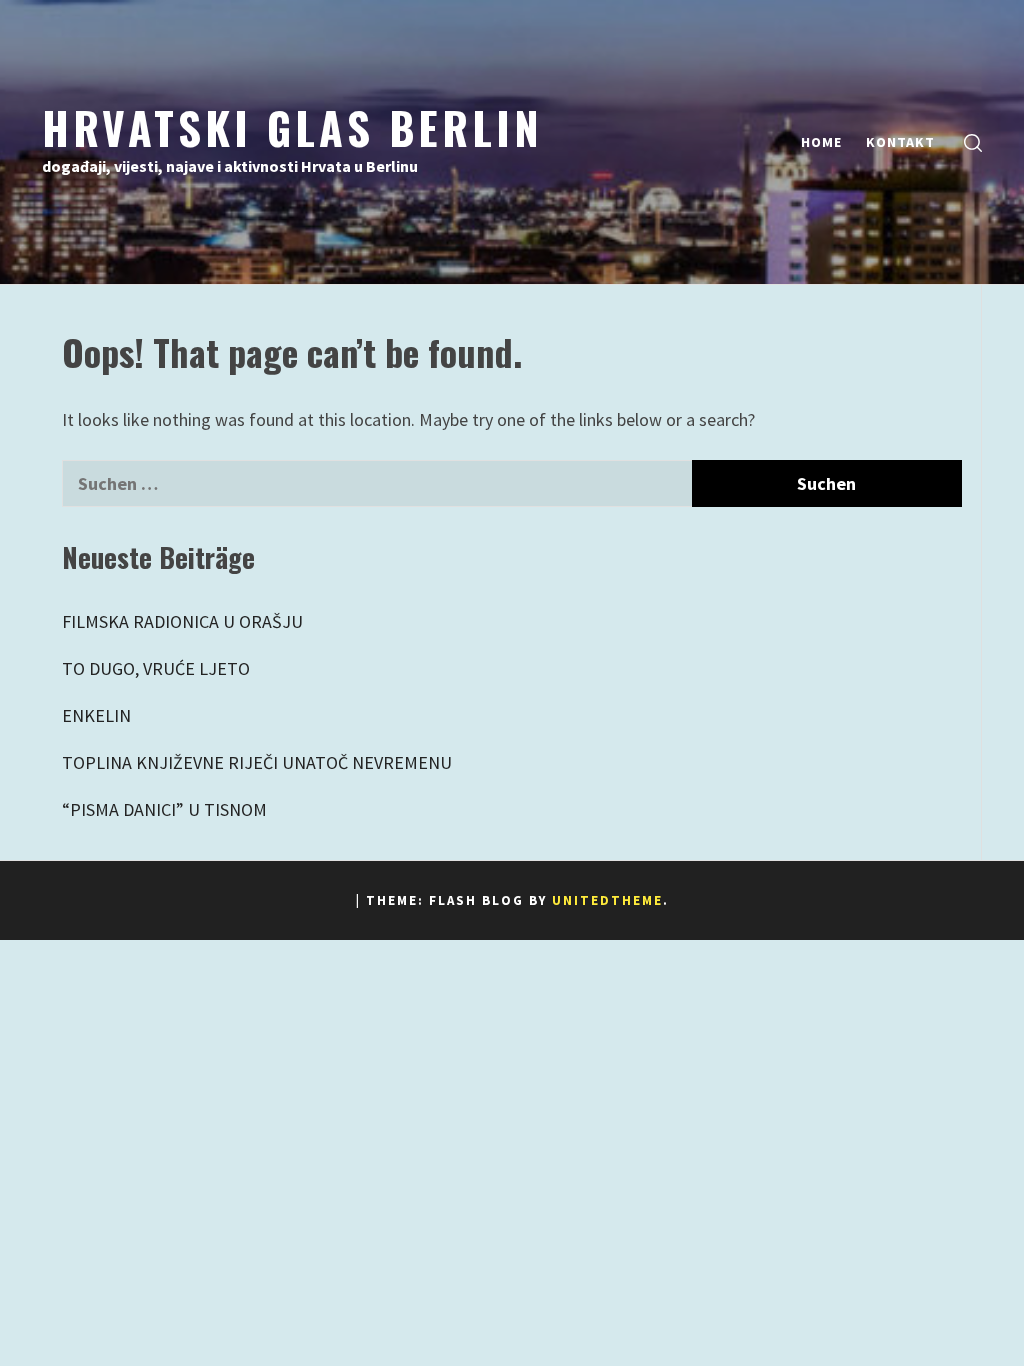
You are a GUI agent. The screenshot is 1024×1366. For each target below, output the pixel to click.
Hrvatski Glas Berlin (292, 127)
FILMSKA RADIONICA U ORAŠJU (182, 621)
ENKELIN (96, 715)
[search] (973, 142)
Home (821, 142)
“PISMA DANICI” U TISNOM (164, 809)
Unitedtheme (607, 900)
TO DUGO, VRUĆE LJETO (156, 668)
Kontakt (900, 142)
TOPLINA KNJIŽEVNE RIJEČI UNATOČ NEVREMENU (257, 762)
